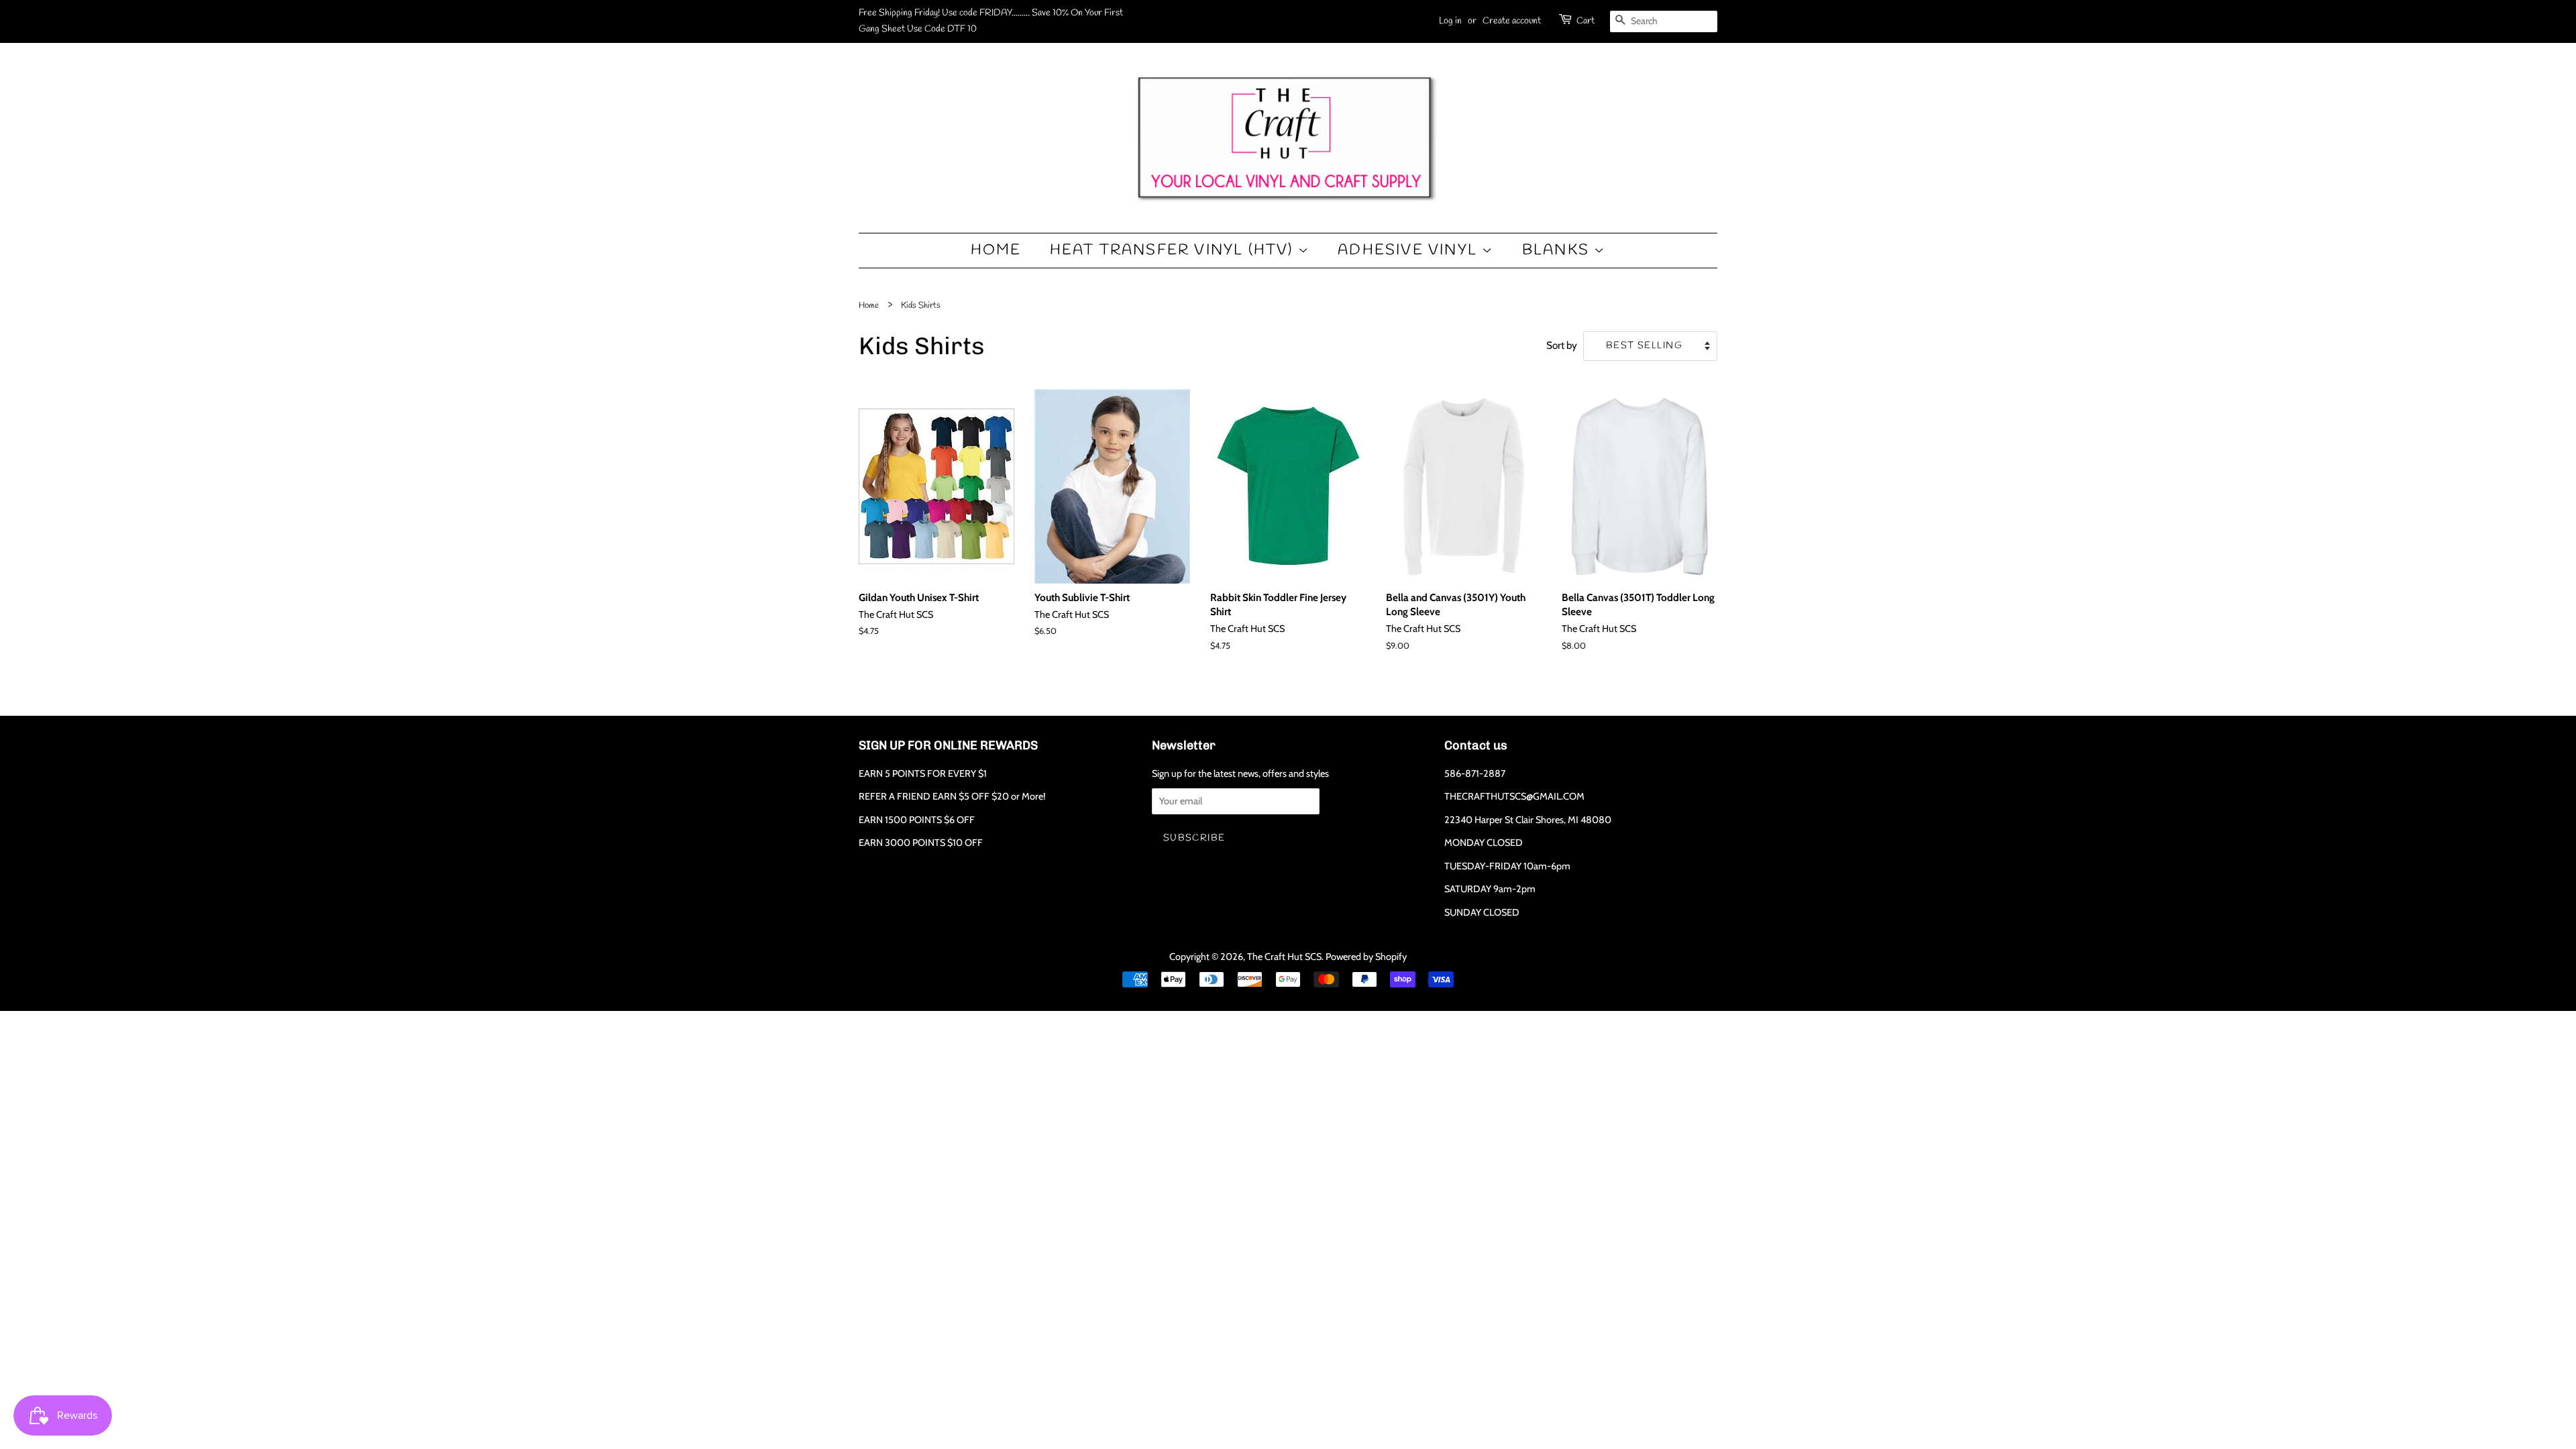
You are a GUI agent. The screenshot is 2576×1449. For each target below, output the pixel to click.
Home (996, 250)
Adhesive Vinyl (1410, 250)
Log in (1450, 21)
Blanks (1558, 250)
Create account (1512, 21)
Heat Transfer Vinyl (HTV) (1174, 250)
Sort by (1562, 345)
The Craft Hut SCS (1284, 957)
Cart (1586, 21)
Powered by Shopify (1366, 957)
